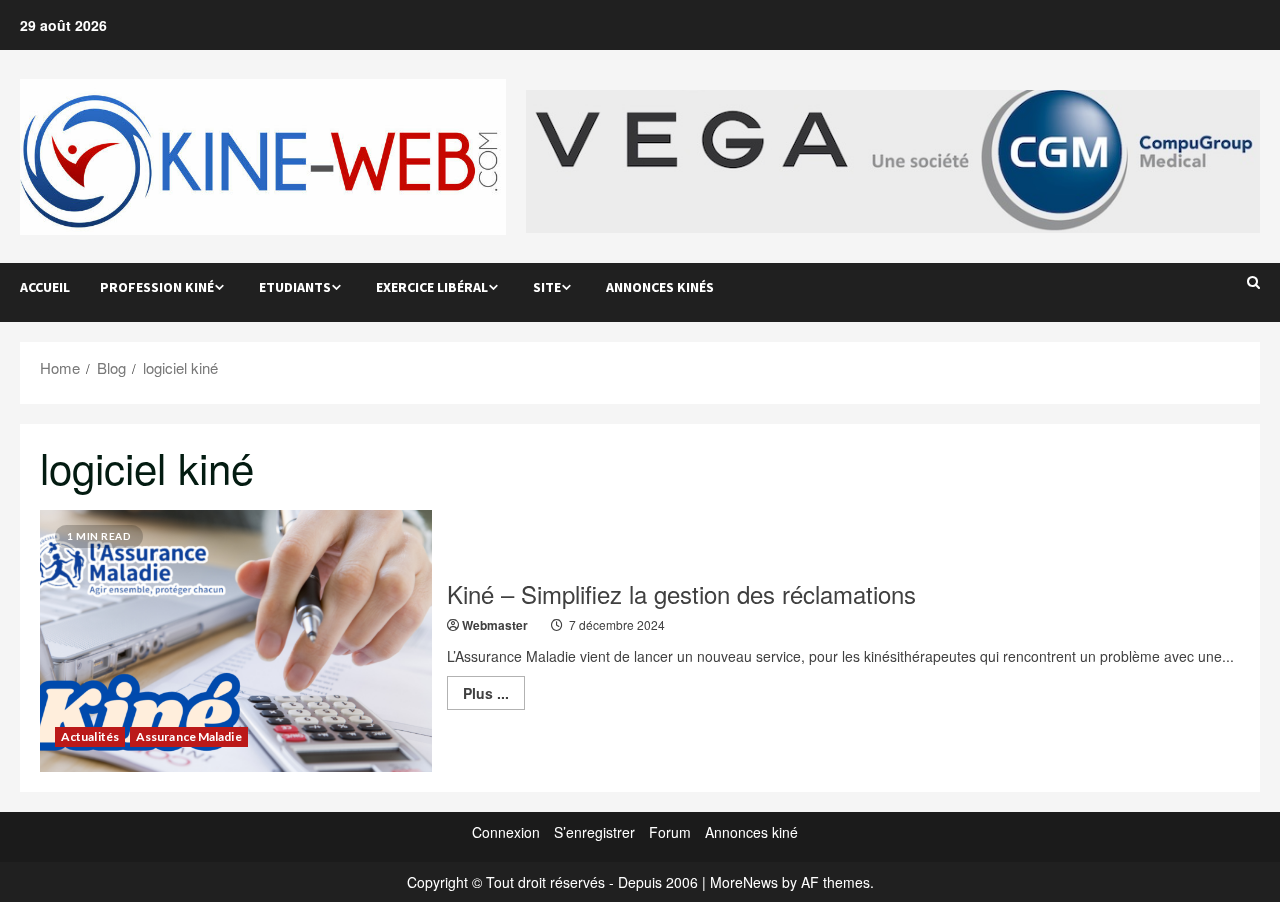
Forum (670, 832)
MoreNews (744, 882)
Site (547, 287)
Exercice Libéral (432, 287)
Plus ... (494, 696)
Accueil (45, 287)
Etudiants (295, 287)
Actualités (90, 736)
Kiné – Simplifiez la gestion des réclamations (681, 593)
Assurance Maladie (189, 736)
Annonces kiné (751, 832)
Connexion (506, 832)
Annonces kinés (660, 287)
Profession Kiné (157, 287)
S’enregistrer (594, 832)
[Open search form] (1253, 282)
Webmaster (495, 625)
